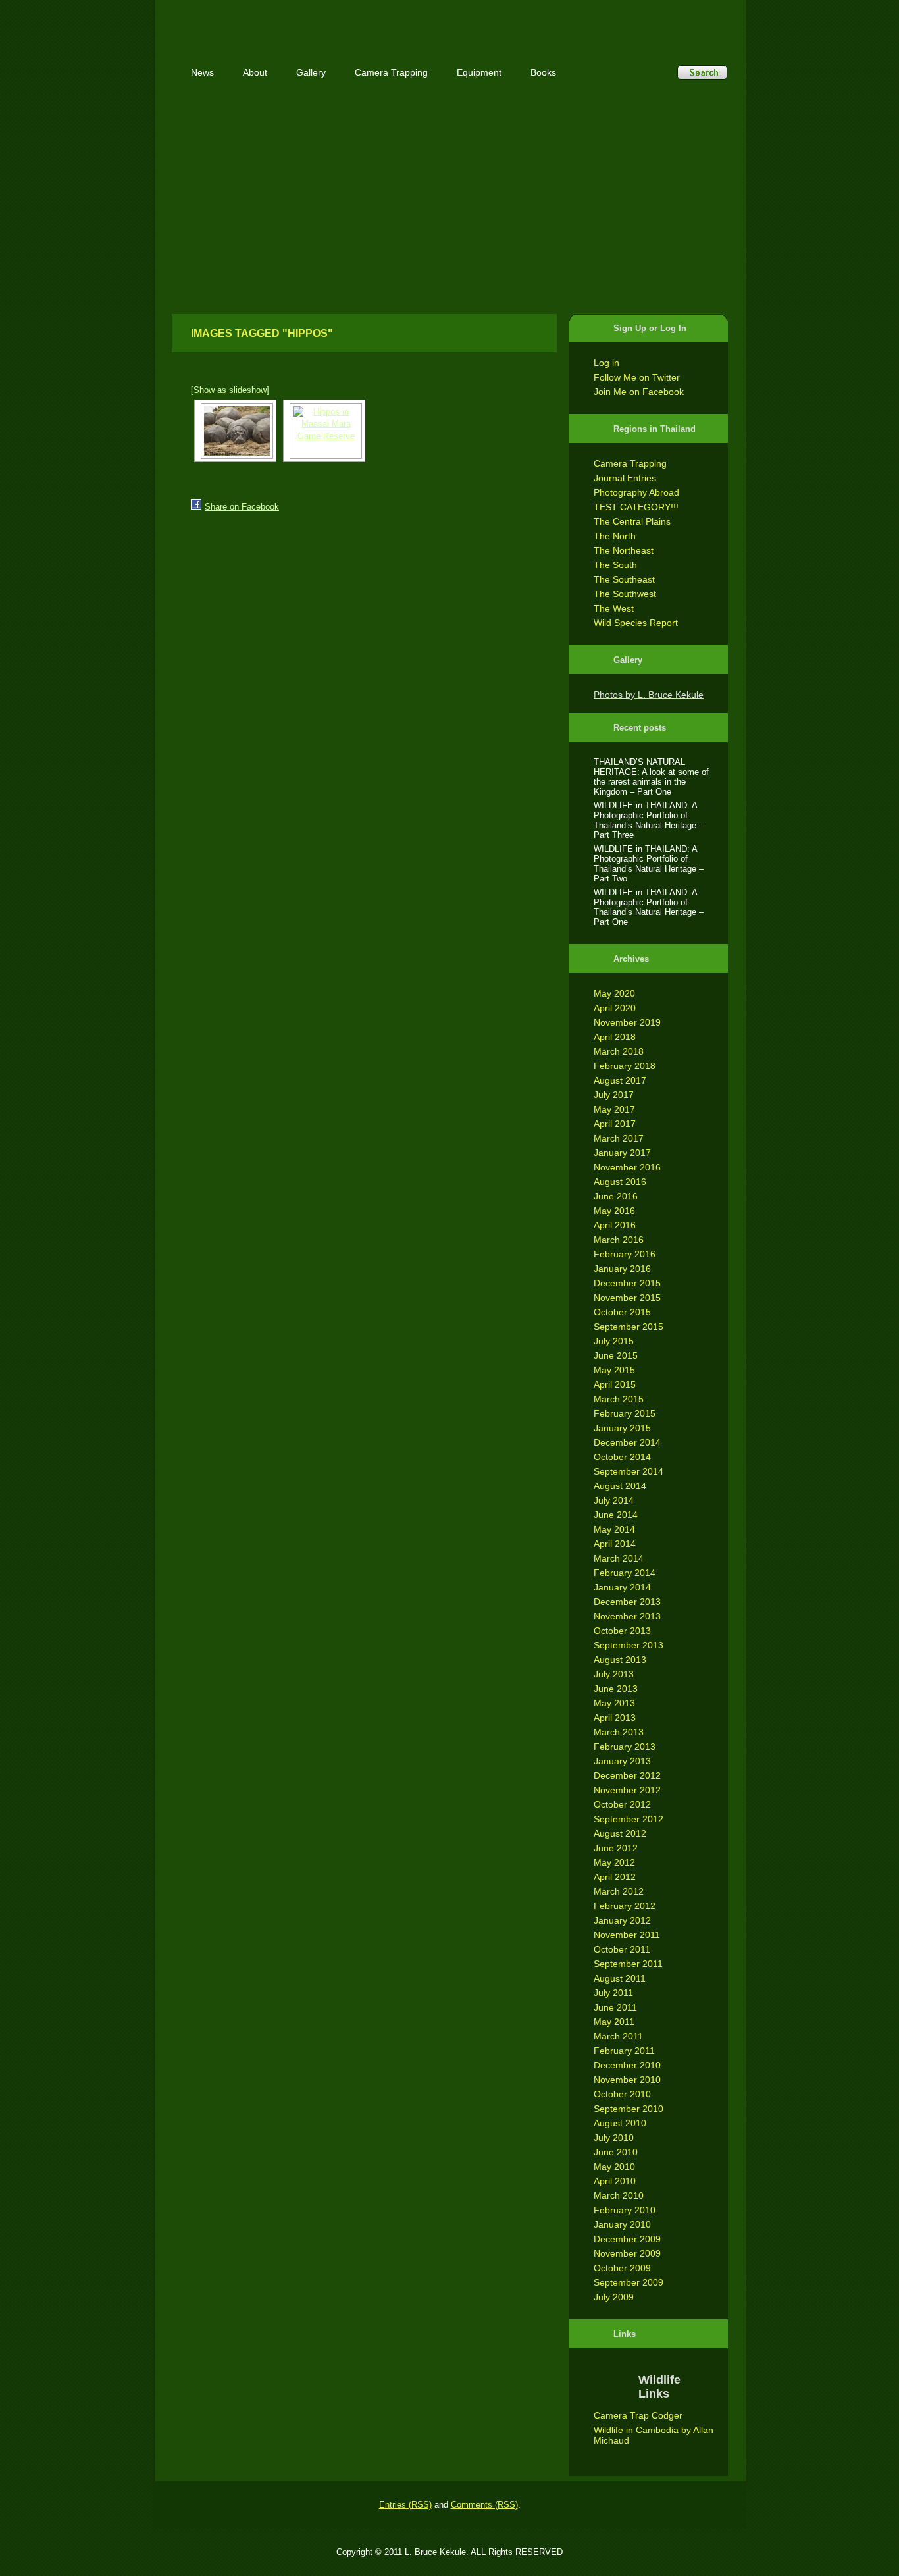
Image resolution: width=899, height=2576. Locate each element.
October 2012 (622, 1804)
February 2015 (625, 1413)
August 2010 (620, 2123)
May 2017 (614, 1109)
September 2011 (628, 1964)
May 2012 (614, 1862)
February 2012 (625, 1906)
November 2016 (627, 1167)
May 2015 (614, 1370)
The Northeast (624, 550)
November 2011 (627, 1935)
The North (615, 536)
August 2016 (620, 1182)
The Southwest (625, 594)
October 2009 (622, 2268)
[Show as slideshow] (230, 390)
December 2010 (627, 2065)
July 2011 (613, 1993)
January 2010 (622, 2224)
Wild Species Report (636, 623)
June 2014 (616, 1515)
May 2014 (614, 1529)
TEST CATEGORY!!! (636, 507)
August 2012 (620, 1833)
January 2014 (622, 1587)
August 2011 (620, 1978)
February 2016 (625, 1254)
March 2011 (618, 2036)
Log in (606, 363)
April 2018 (615, 1037)
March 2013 (619, 1732)
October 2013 (622, 1631)
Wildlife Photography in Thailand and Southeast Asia (313, 21)
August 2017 (620, 1080)
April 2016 (615, 1225)
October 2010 (622, 2094)
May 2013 (614, 1703)
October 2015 (622, 1312)
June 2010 (616, 2152)
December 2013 (627, 1602)
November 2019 (627, 1022)
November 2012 (627, 1790)
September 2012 (629, 1819)
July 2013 (614, 1674)
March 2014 (619, 1558)
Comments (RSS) (484, 2505)
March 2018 (619, 1051)
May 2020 (614, 993)
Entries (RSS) (405, 2505)
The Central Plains (632, 521)
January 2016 (622, 1269)
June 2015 (616, 1355)
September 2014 (629, 1471)
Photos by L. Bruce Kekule (649, 695)
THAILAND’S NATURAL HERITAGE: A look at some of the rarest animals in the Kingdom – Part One (651, 777)
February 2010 (625, 2210)
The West (614, 608)
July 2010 (614, 2138)
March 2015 (619, 1399)
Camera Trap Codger (638, 2415)
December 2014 (627, 1442)
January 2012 (622, 1920)
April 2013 (615, 1718)
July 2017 (614, 1095)
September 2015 (629, 1327)
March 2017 (619, 1138)
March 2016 (619, 1240)
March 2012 (619, 1891)
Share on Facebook (242, 507)
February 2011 (624, 2051)
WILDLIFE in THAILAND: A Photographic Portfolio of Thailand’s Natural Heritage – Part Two (649, 864)
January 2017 (622, 1153)
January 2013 (622, 1761)
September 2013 (629, 1645)
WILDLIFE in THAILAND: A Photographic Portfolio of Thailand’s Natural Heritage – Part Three (649, 820)
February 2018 (625, 1066)
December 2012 (627, 1775)
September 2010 (629, 2109)
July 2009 (614, 2297)
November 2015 (627, 1298)
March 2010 (619, 2195)
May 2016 (614, 1211)
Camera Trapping (630, 463)
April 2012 (615, 1877)
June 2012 (616, 1848)
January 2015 (622, 1428)
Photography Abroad (636, 492)
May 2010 (614, 2167)
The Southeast (624, 579)
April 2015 (615, 1384)
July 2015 (614, 1341)
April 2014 (615, 1544)
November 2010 (627, 2080)
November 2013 (627, 1616)
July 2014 (614, 1500)
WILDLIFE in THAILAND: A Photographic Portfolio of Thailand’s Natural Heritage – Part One (649, 907)
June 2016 (616, 1196)
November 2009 (627, 2253)
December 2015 (627, 1283)
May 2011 (614, 2022)
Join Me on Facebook (639, 392)
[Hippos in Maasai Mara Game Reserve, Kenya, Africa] (235, 431)
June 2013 (616, 1689)
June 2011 (615, 2007)
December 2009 (627, 2239)
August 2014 (620, 1486)
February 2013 (625, 1747)
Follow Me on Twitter (637, 377)
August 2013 (620, 1660)
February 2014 (625, 1573)
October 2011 (622, 1949)
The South (615, 565)
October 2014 (622, 1457)
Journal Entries (625, 478)
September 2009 (629, 2282)
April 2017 (615, 1124)
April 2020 (615, 1008)
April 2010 (615, 2181)
